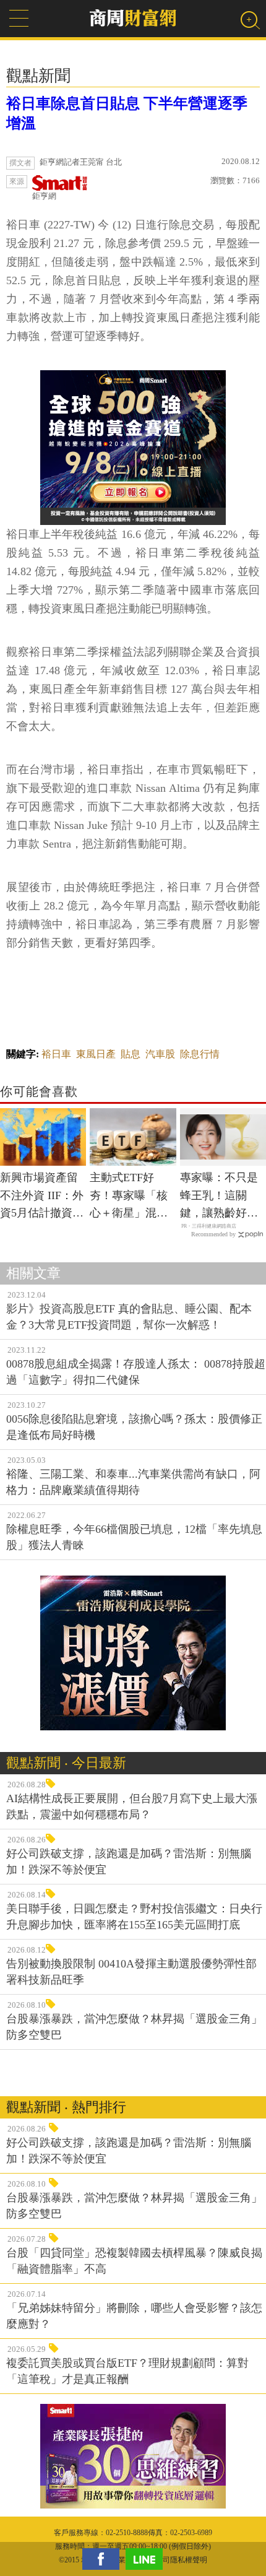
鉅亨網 (44, 196)
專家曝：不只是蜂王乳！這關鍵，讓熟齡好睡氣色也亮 (219, 1197)
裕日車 (56, 1054)
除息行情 (200, 1054)
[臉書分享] (104, 2559)
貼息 (131, 1054)
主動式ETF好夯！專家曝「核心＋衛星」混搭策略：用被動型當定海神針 (129, 1197)
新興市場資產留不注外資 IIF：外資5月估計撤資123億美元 (42, 1197)
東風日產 (96, 1054)
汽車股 (160, 1054)
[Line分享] (147, 2559)
